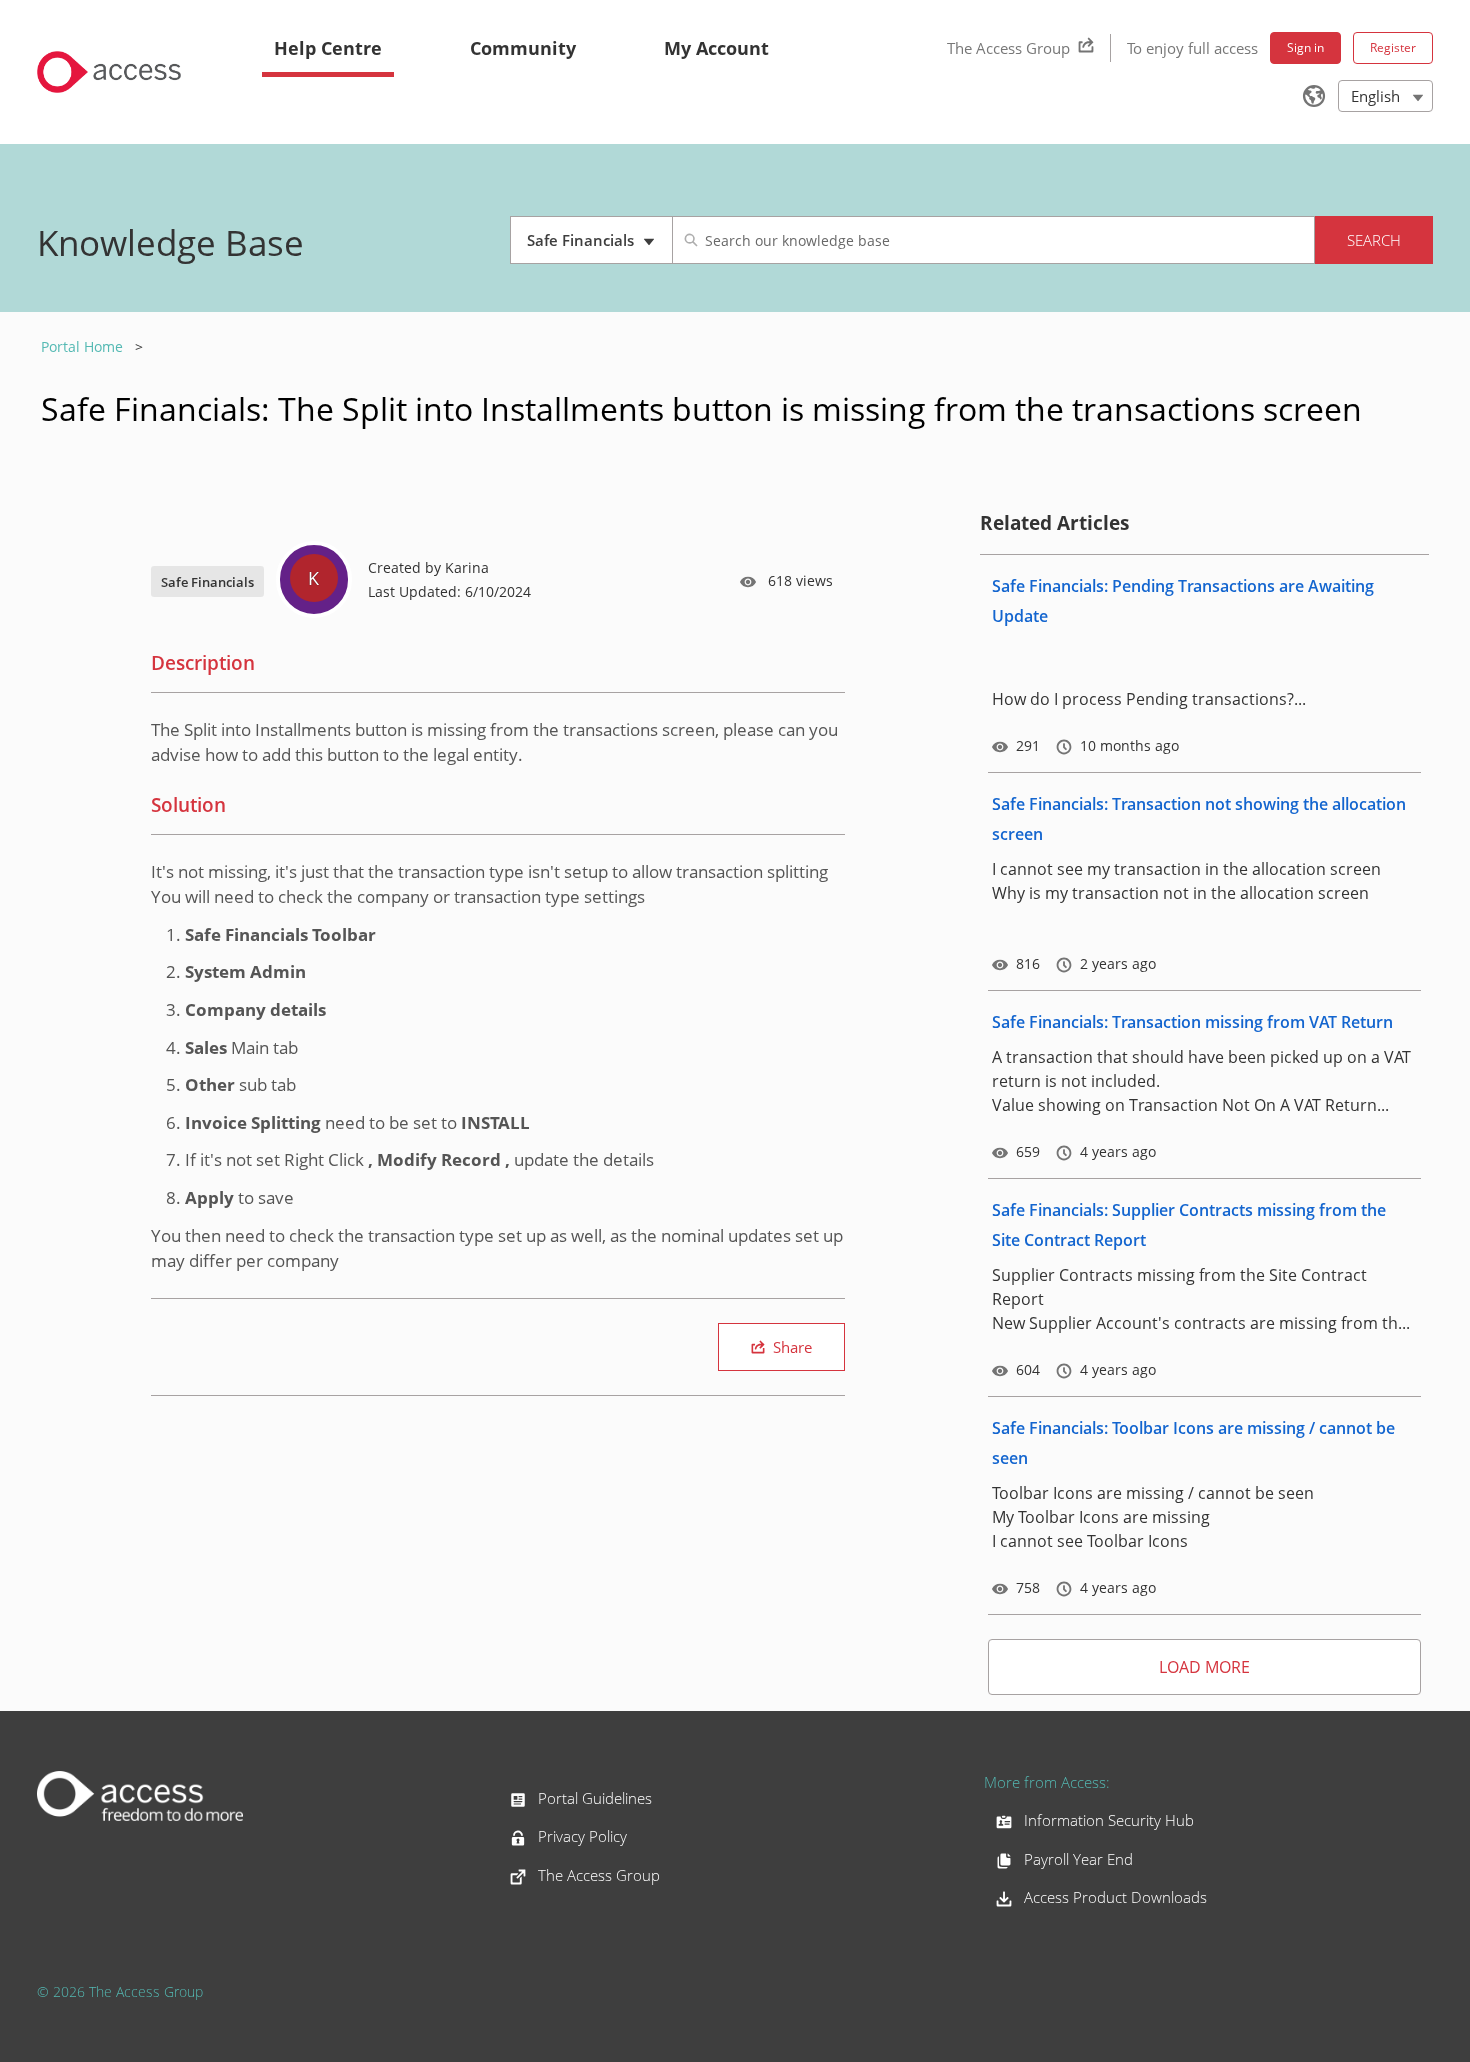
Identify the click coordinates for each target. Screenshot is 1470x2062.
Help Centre (328, 48)
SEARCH (1374, 240)
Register (1393, 47)
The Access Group (1008, 48)
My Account (716, 48)
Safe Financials (599, 247)
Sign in (1305, 47)
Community (523, 48)
